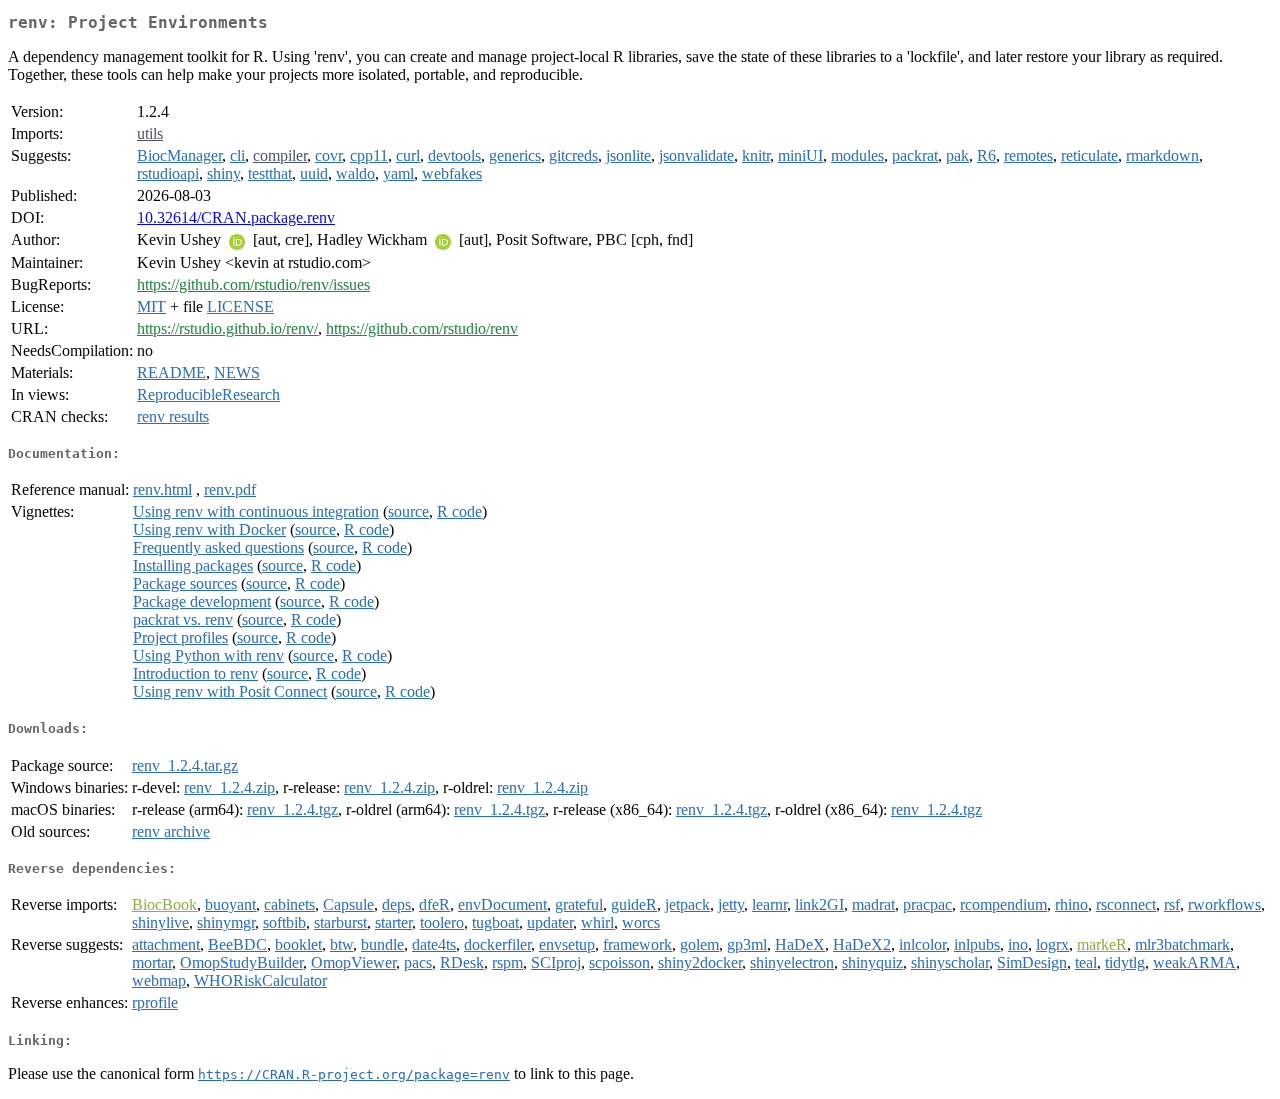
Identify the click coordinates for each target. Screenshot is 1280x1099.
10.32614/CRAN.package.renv (236, 217)
